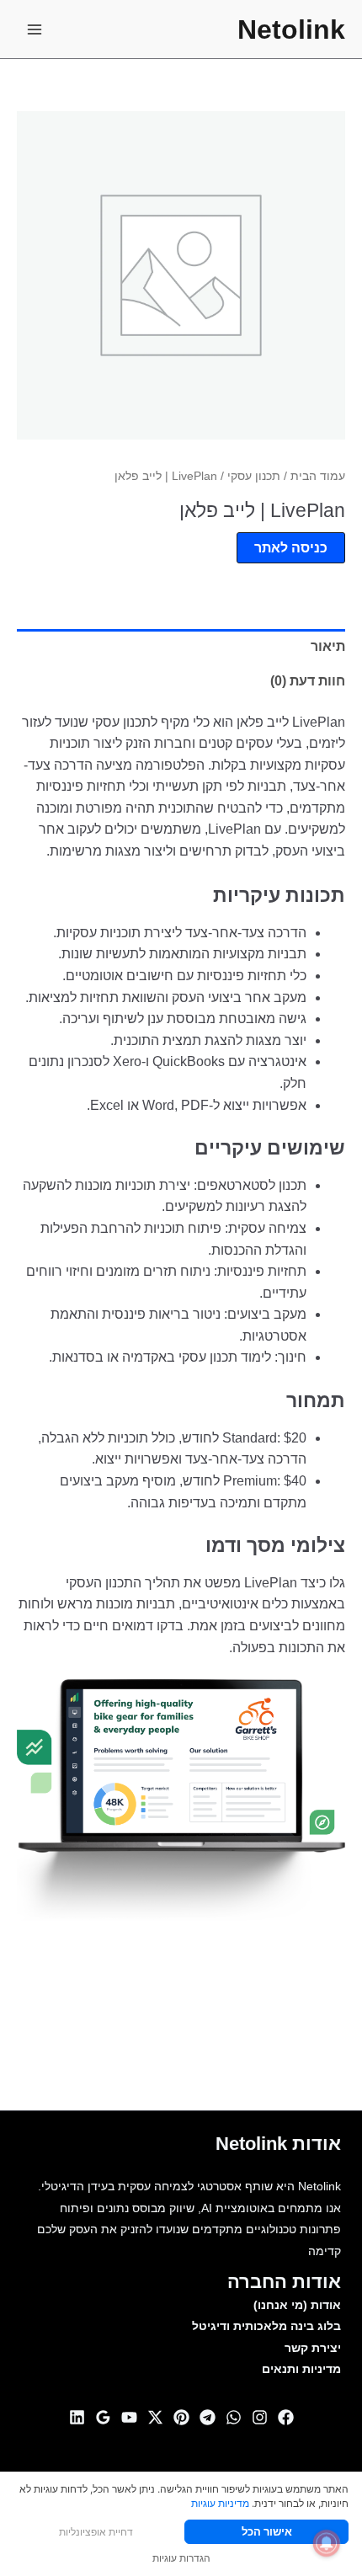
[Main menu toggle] (35, 29)
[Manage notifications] (327, 2543)
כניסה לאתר (291, 548)
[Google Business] (103, 2417)
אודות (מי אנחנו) (297, 2305)
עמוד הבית (318, 476)
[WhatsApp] (234, 2417)
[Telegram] (208, 2417)
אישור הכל (267, 2531)
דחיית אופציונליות (96, 2532)
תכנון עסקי (254, 476)
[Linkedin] (77, 2417)
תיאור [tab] (328, 646)
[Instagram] (260, 2417)
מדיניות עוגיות (220, 2503)
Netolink (291, 29)
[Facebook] (286, 2417)
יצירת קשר (313, 2348)
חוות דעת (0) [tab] (308, 681)
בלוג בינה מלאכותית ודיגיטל (266, 2326)
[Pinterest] (181, 2417)
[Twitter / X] (155, 2417)
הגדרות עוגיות (181, 2558)
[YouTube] (129, 2417)
